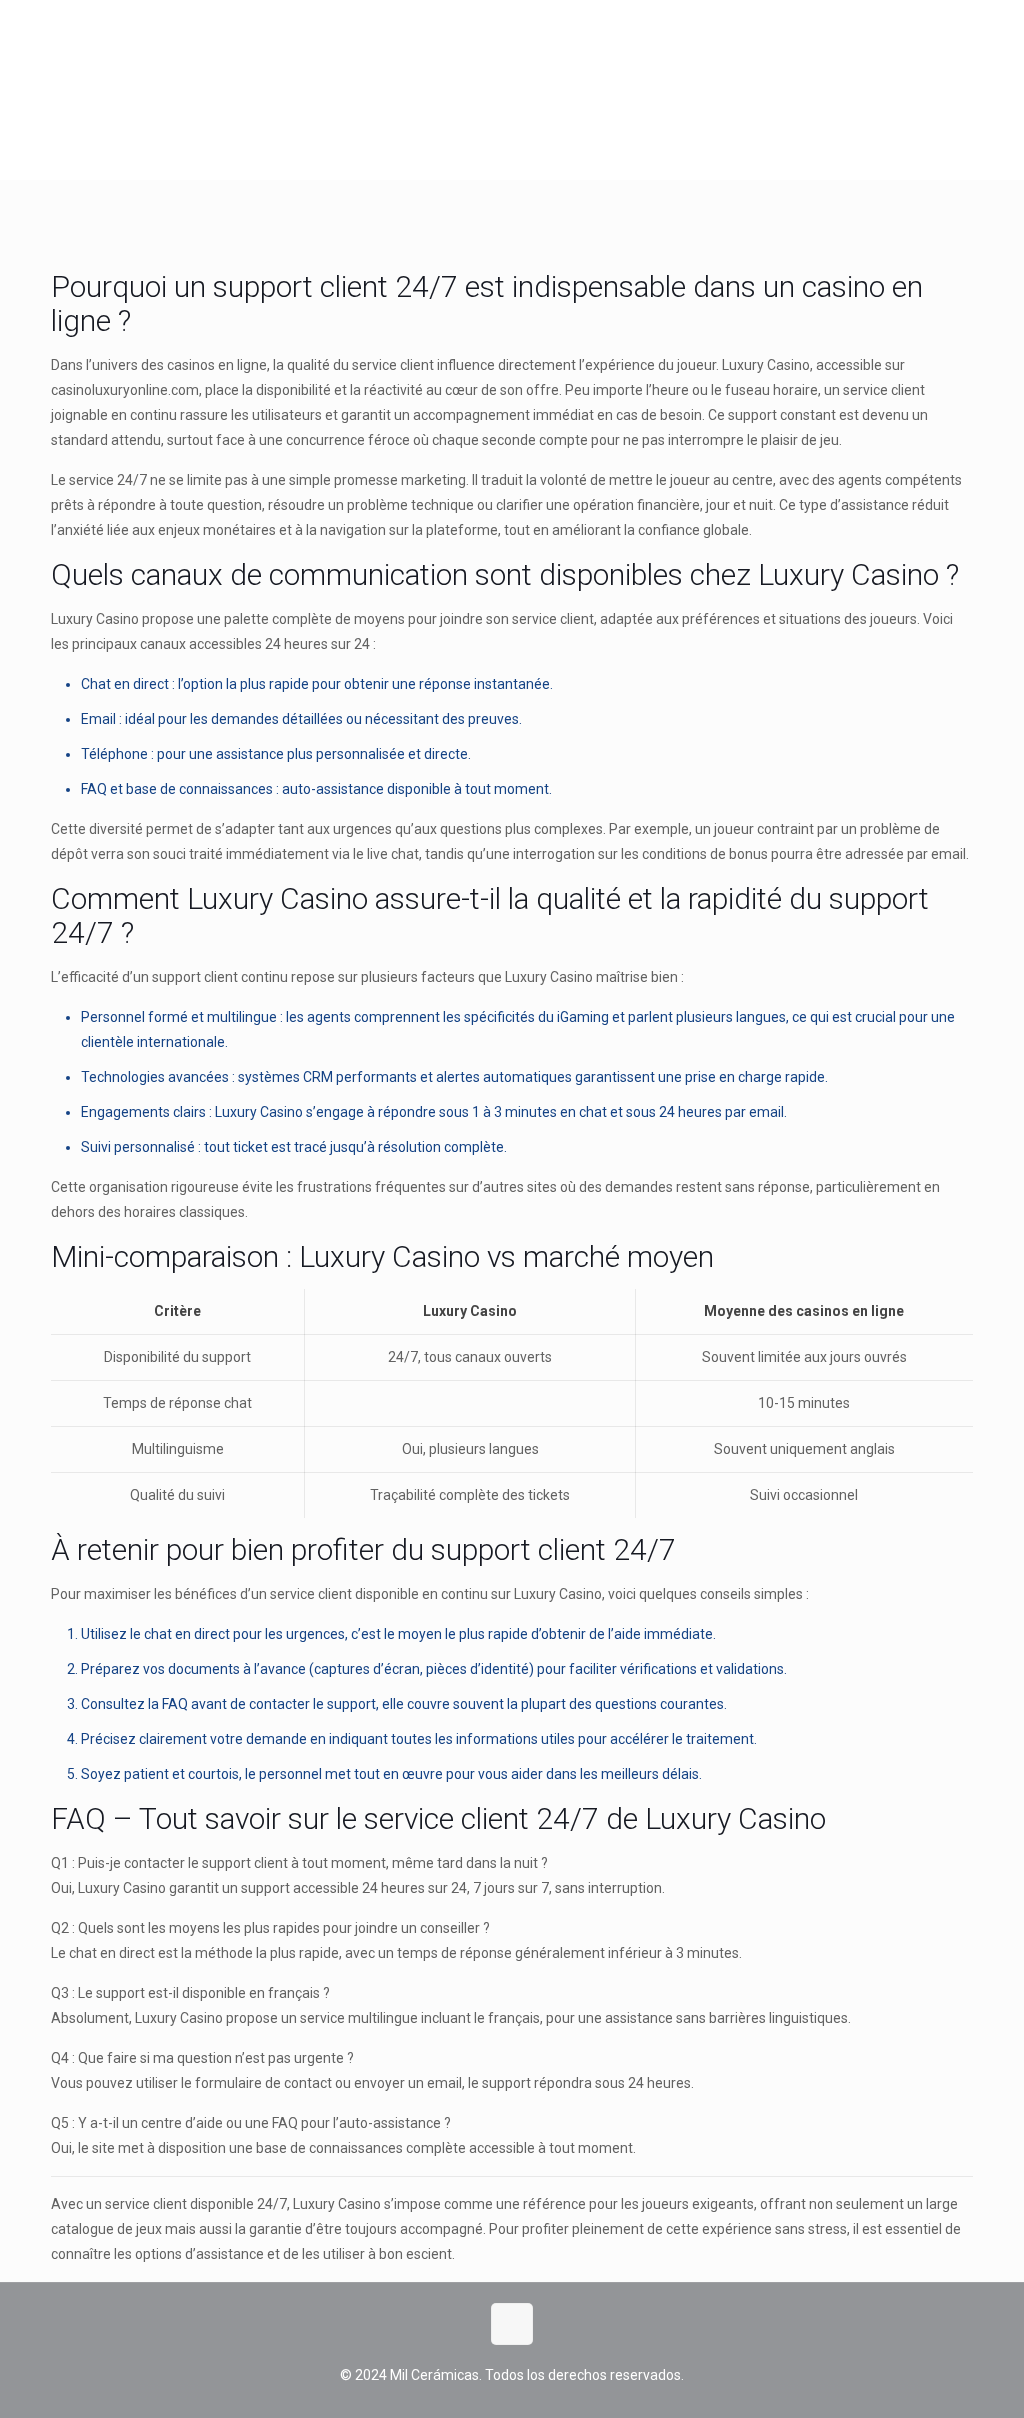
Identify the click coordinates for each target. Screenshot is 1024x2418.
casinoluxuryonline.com (125, 390)
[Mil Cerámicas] (105, 90)
